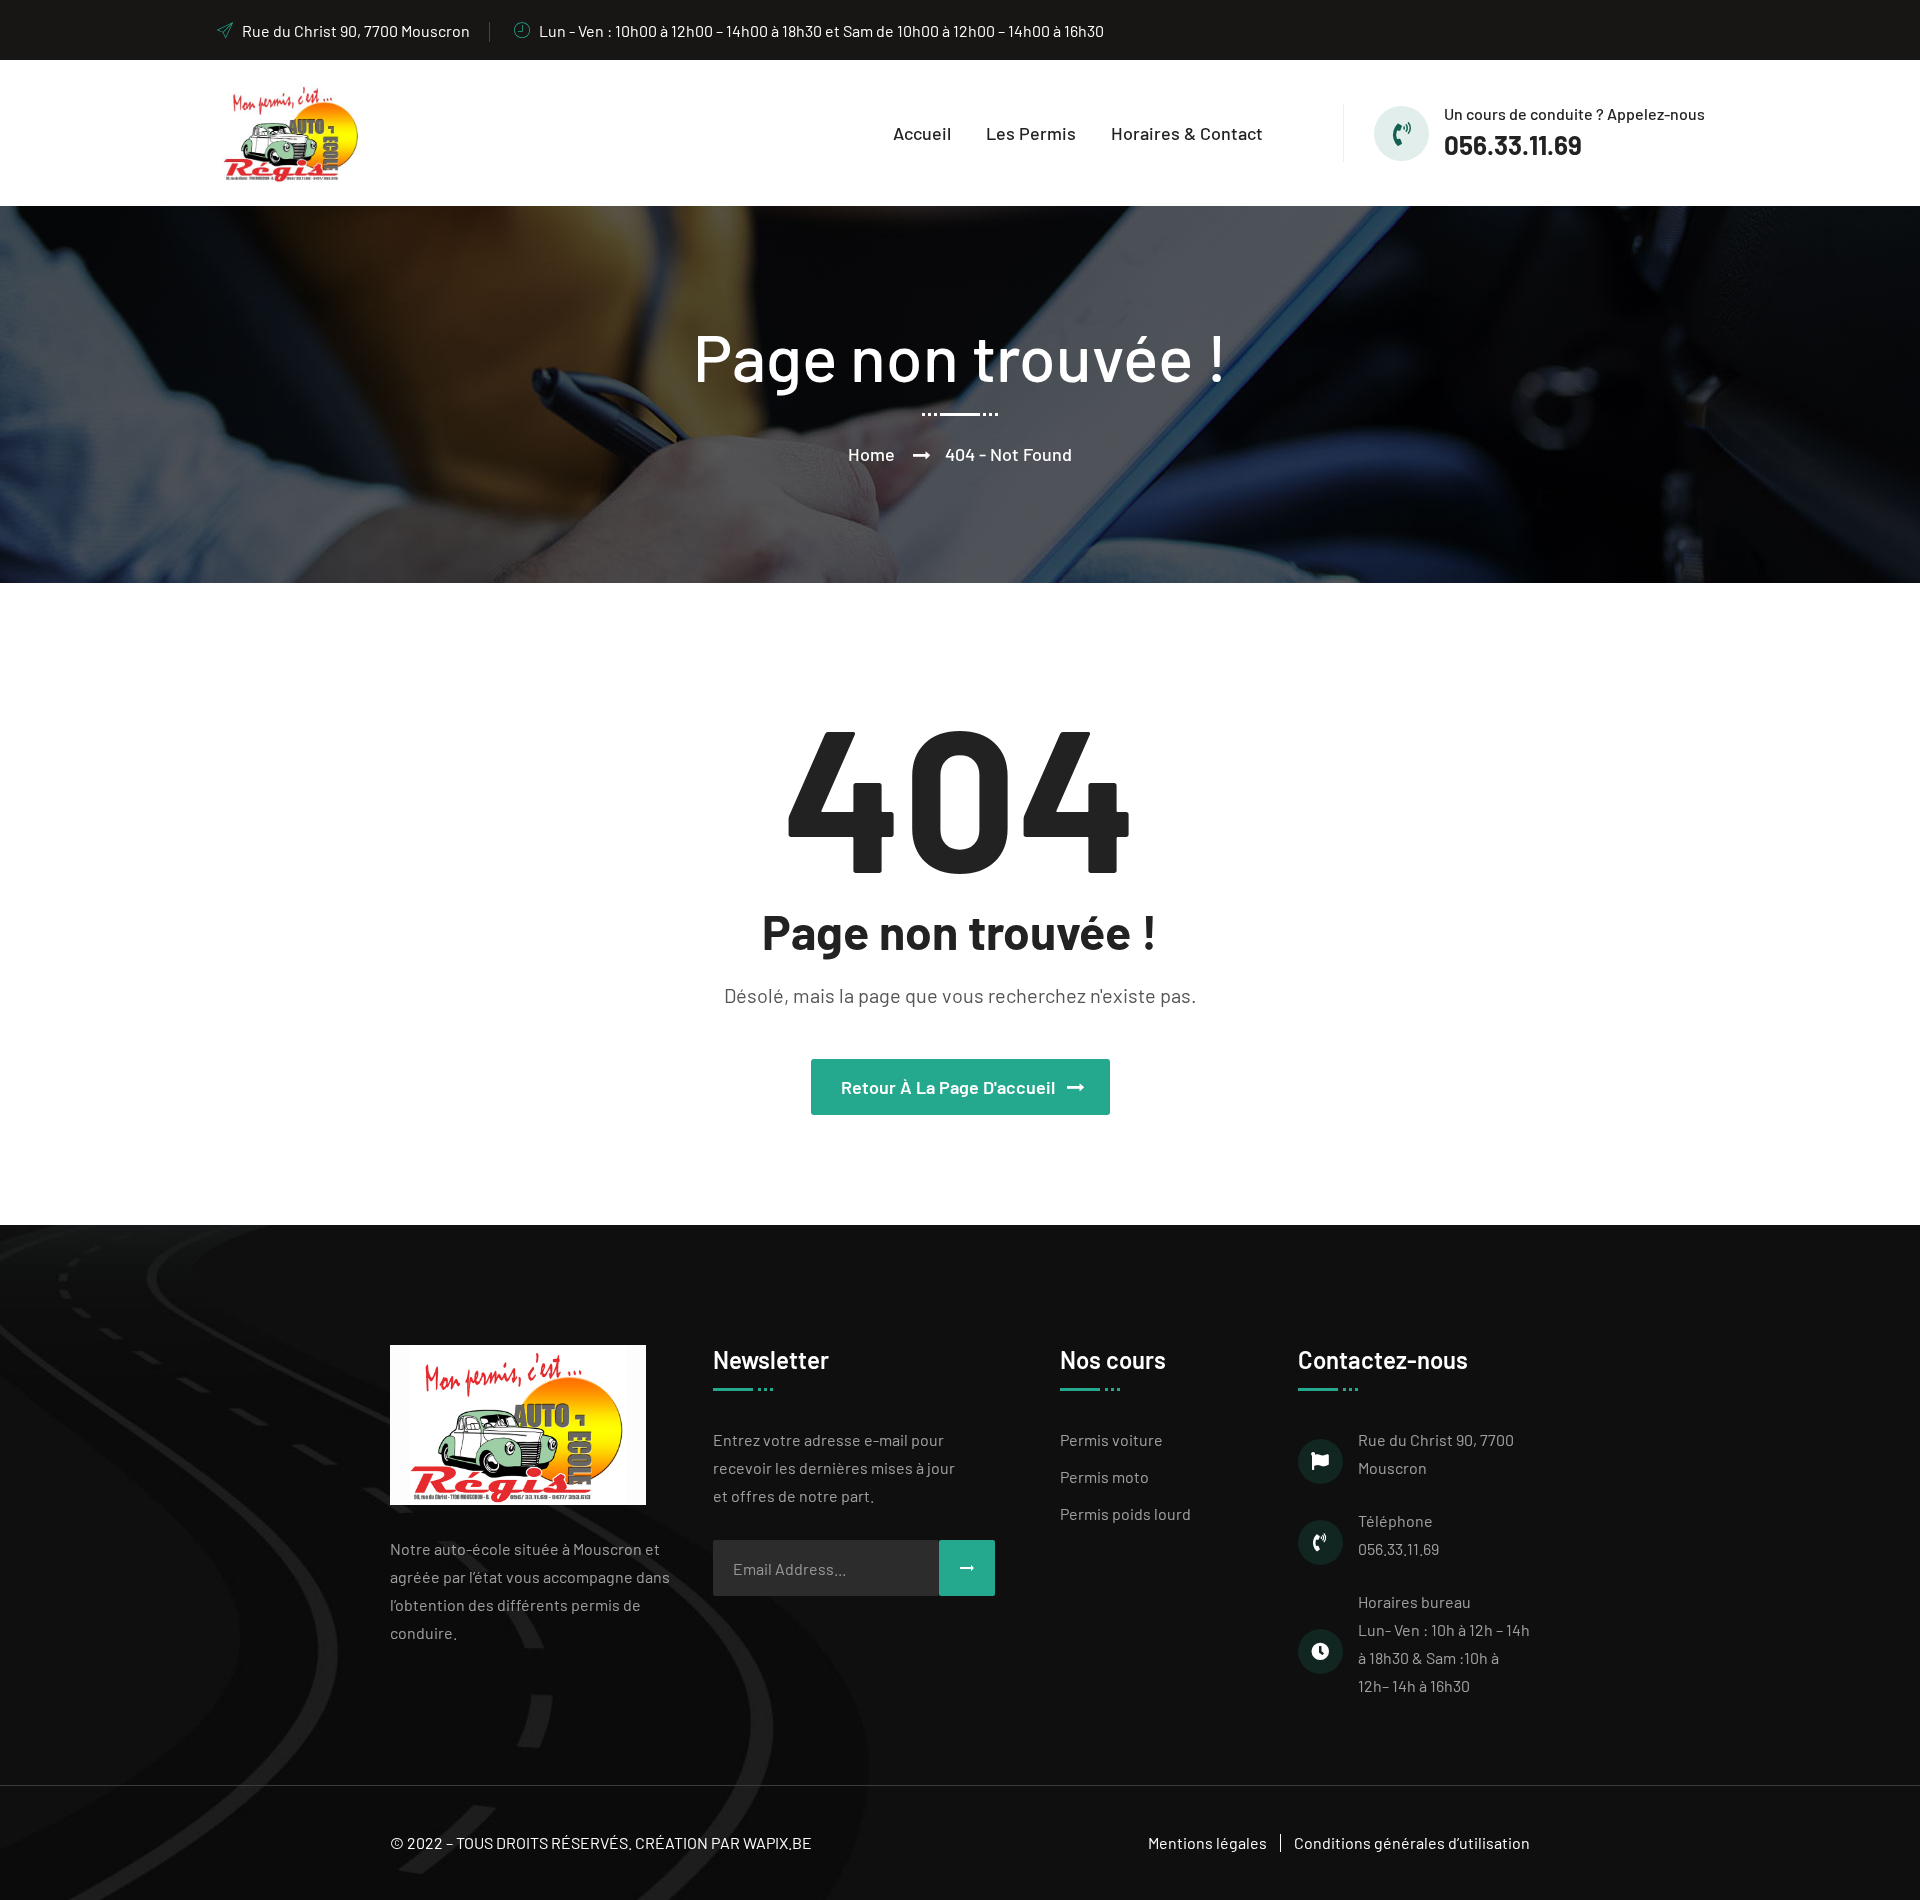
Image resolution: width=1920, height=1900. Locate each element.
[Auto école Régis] (288, 130)
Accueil (922, 133)
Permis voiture (1111, 1439)
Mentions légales (1207, 1842)
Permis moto (1104, 1476)
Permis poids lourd (1125, 1513)
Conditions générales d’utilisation (1412, 1842)
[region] (260, 1755)
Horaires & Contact (1187, 133)
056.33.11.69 (1513, 144)
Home (871, 454)
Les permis (1031, 133)
